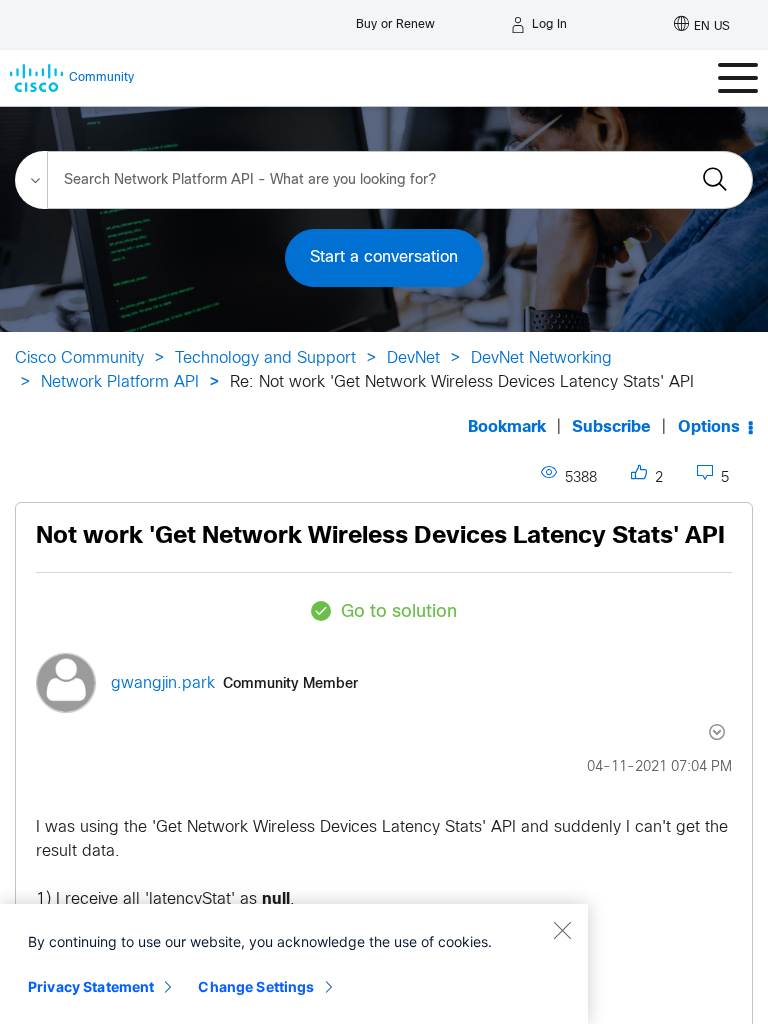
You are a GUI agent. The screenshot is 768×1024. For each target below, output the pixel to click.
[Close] (562, 930)
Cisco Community (79, 358)
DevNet (413, 358)
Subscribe (611, 427)
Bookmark (507, 427)
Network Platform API (120, 382)
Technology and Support (265, 358)
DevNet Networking (541, 358)
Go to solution (399, 612)
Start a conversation (384, 257)
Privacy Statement (91, 986)
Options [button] (709, 427)
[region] (294, 964)
